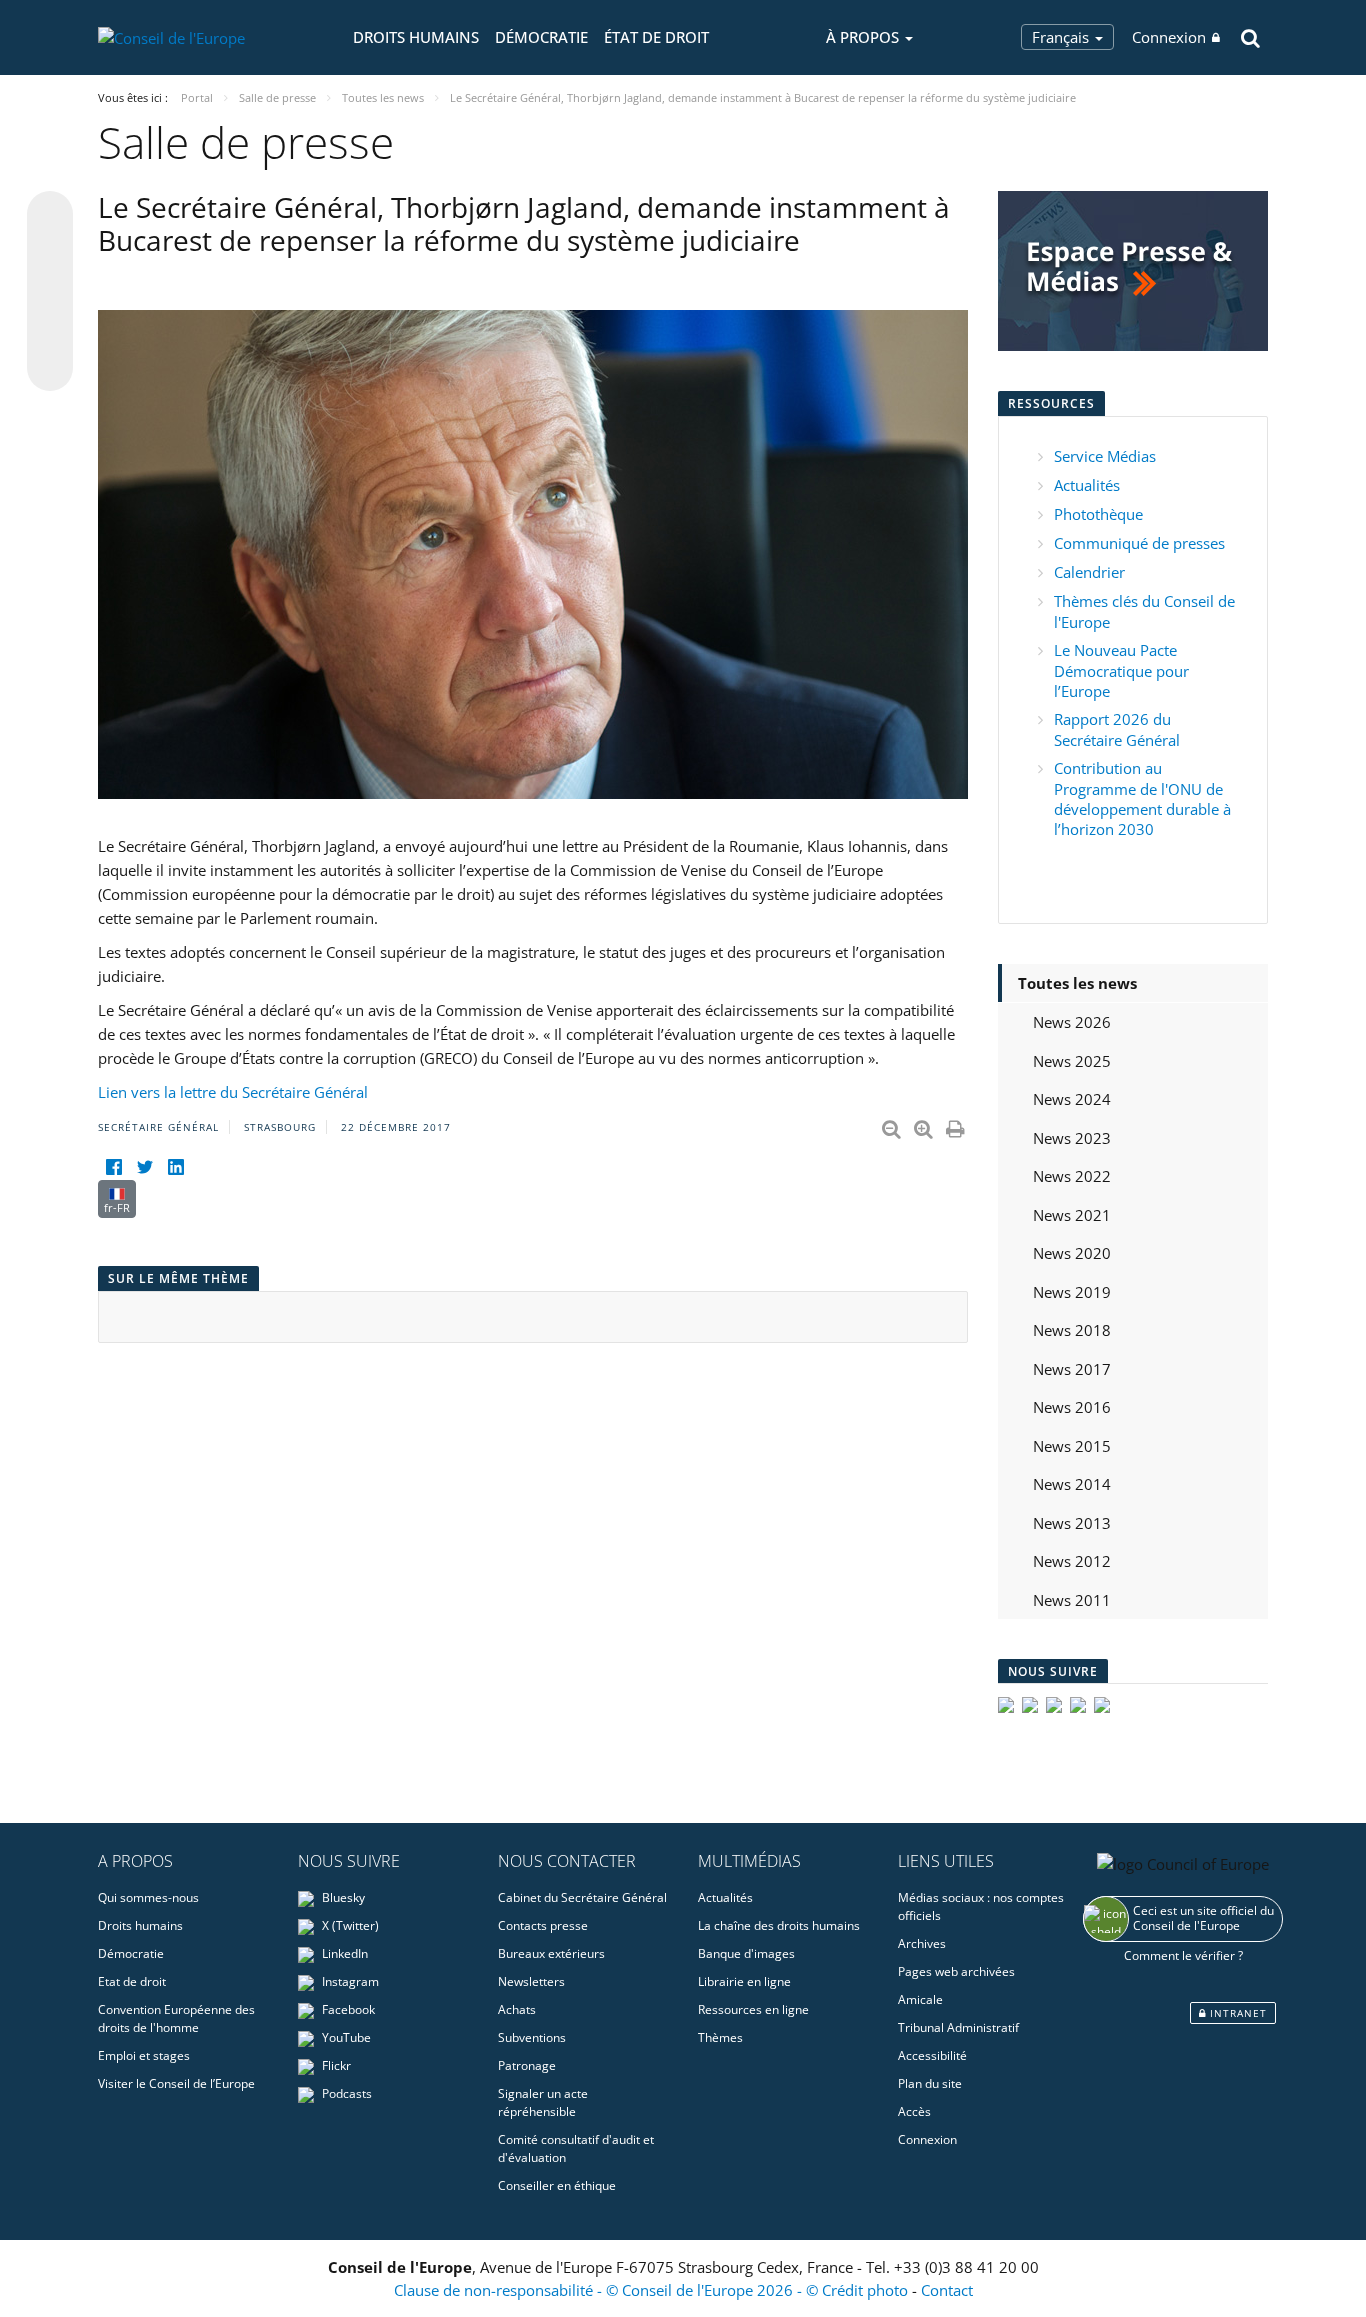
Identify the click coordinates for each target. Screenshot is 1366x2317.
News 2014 (1072, 1484)
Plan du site (930, 2083)
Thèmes (720, 2037)
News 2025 (1072, 1061)
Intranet (1236, 2013)
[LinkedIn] (175, 1167)
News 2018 (1072, 1330)
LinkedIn (343, 1953)
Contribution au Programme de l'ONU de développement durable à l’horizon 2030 (1142, 798)
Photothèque (1098, 514)
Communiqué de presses (1139, 543)
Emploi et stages (144, 2055)
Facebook (347, 2009)
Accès (914, 2111)
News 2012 (1072, 1561)
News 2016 (1072, 1407)
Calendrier (1089, 572)
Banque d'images (746, 1953)
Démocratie (541, 37)
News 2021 (1072, 1215)
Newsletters (531, 1981)
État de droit (656, 37)
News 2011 (1072, 1600)
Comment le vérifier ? (1183, 1955)
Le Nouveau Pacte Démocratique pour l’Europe (1121, 670)
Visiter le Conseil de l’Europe (176, 2083)
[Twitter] (144, 1167)
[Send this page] (50, 368)
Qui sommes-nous (148, 1897)
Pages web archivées (956, 1971)
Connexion (1169, 37)
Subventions (532, 2037)
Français (1062, 37)
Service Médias (1105, 456)
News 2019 (1072, 1292)
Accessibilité (932, 2055)
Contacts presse (543, 1925)
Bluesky (342, 1897)
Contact (947, 2290)
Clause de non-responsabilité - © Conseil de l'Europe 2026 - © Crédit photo (653, 2290)
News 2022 (1072, 1176)
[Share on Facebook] (50, 292)
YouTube (345, 2037)
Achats (517, 2009)
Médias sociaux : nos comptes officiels (981, 1906)
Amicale (920, 1999)
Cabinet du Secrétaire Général (582, 1897)
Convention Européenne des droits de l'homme (176, 2018)
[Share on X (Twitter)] (50, 254)
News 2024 (1072, 1099)
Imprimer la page (957, 1125)
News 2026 (1072, 1022)
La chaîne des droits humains (779, 1925)
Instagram (349, 1981)
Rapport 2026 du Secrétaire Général (1117, 729)
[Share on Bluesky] (50, 216)
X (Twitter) (349, 1925)
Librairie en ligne (744, 1981)
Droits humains (416, 37)
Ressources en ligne (753, 2009)
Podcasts (345, 2093)
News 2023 (1072, 1138)
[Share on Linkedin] (50, 330)
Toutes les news (1077, 983)
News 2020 (1072, 1253)
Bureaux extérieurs (551, 1953)
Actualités (1087, 485)
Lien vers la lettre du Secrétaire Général (233, 1092)
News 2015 (1072, 1446)
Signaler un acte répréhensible (543, 2102)
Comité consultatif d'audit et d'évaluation (576, 2148)
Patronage (527, 2065)
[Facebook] (113, 1167)
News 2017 (1072, 1369)
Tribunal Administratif (958, 2027)
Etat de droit (132, 1981)
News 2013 (1072, 1523)
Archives (922, 1943)
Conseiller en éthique (557, 2185)
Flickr (335, 2065)
